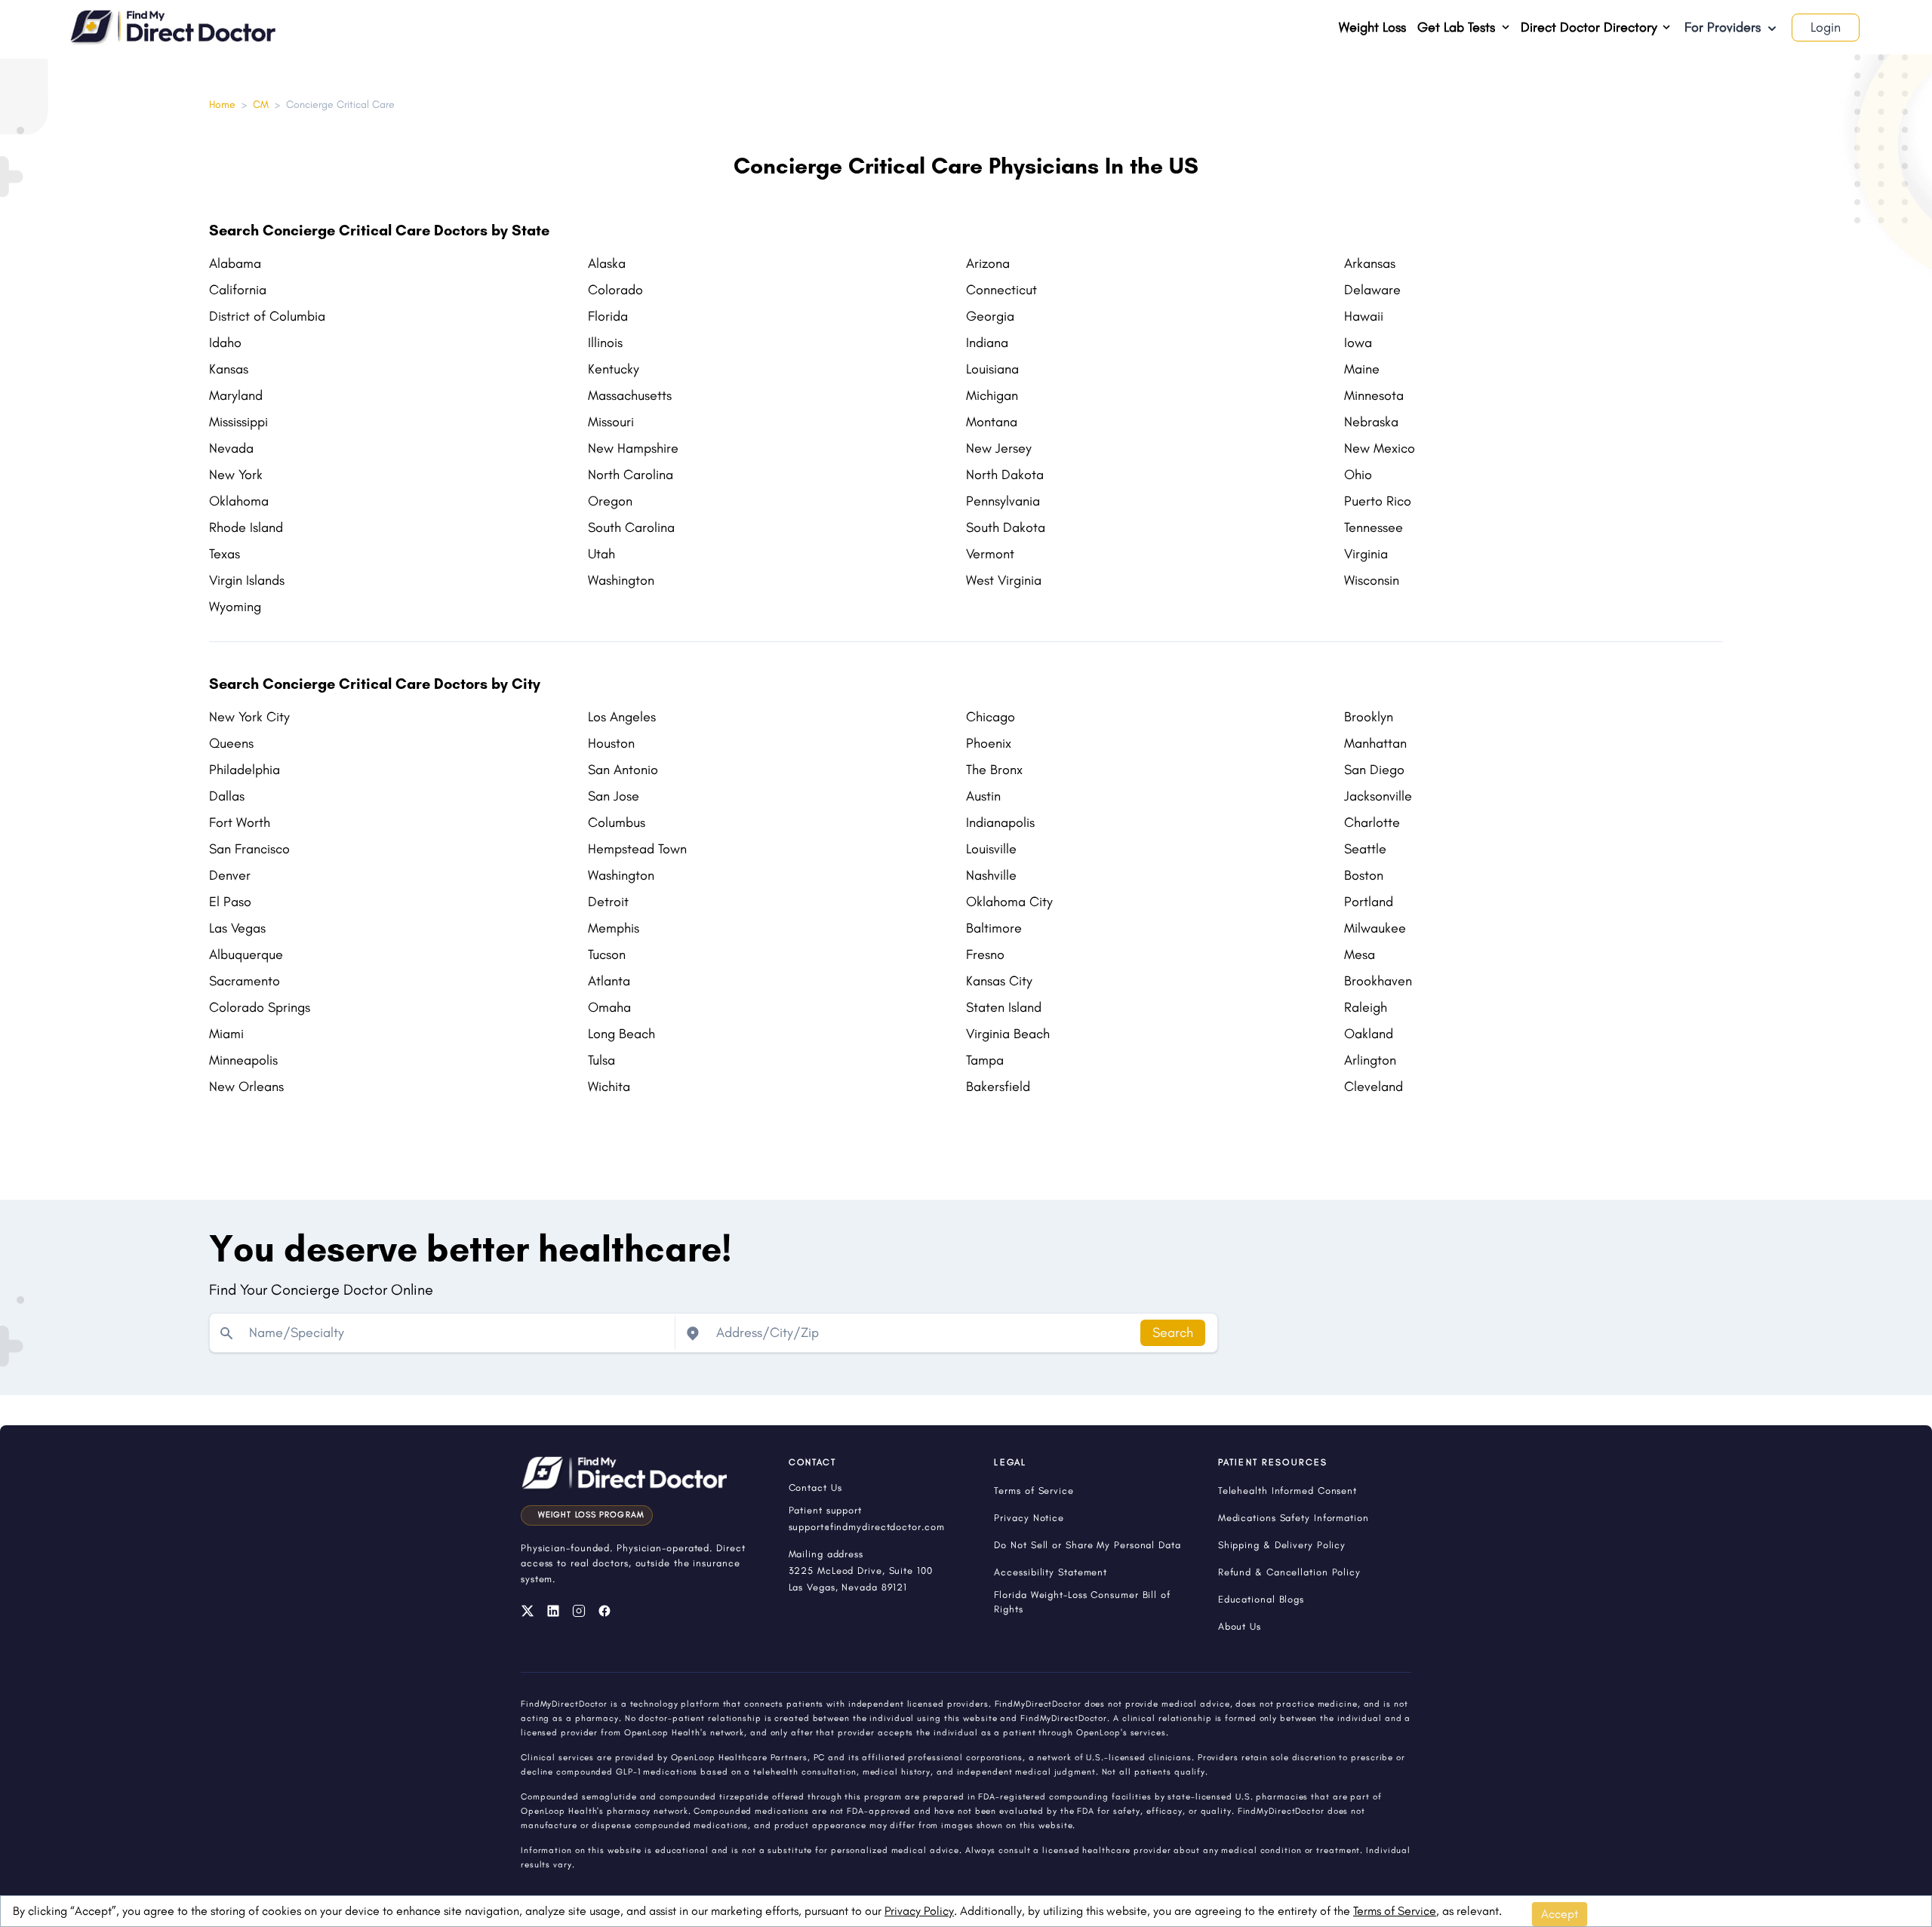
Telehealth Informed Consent (1287, 1491)
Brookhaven (1378, 981)
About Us (1240, 1626)
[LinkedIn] (553, 1611)
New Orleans (246, 1086)
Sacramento (245, 981)
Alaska (607, 263)
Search (1173, 1332)
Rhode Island (246, 527)
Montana (992, 422)
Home (222, 104)
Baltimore (994, 928)
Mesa (1360, 954)
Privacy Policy (919, 1911)
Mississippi (238, 422)
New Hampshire (633, 448)
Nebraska (1371, 422)
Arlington (1370, 1060)
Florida (608, 316)
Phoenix (989, 743)
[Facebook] (605, 1611)
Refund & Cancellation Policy (1289, 1572)
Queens (231, 743)
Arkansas (1370, 263)
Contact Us (815, 1488)
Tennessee (1374, 527)
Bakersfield (998, 1086)
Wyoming (235, 607)
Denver (230, 875)
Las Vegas (237, 928)
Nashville (991, 875)
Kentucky (614, 369)
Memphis (614, 928)
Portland (1369, 902)
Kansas (229, 369)
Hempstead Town (637, 849)
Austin (983, 796)
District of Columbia (267, 316)
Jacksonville (1378, 796)
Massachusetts (630, 395)
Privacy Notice (1029, 1518)
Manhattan (1375, 743)
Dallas (227, 796)
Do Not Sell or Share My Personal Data (1087, 1545)
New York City (249, 717)
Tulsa (601, 1060)
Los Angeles (622, 717)
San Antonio (623, 770)
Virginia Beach (1008, 1034)
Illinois (605, 343)
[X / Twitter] (528, 1611)
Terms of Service (1395, 1911)
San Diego (1374, 770)
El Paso (230, 902)
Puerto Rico (1378, 501)
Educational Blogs (1261, 1599)
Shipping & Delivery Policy (1282, 1545)
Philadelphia (245, 770)
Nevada (231, 448)
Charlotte (1372, 822)
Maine (1362, 369)
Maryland (236, 395)
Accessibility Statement (1051, 1572)
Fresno (985, 954)
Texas (225, 554)
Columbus (617, 822)
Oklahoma (239, 501)
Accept (1560, 1914)
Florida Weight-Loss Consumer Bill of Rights (1082, 1602)
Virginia (1366, 554)
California (238, 290)
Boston (1364, 875)
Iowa (1358, 343)
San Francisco (249, 849)
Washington (621, 580)
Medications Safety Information (1294, 1518)
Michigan (992, 395)
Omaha (609, 1007)
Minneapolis (243, 1060)
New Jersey (999, 448)
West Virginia (1004, 580)
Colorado (615, 290)
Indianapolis (1000, 822)
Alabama (235, 263)
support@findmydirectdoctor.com (867, 1527)
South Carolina (631, 527)
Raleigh (1366, 1007)
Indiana (987, 343)
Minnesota (1374, 395)
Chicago (991, 717)
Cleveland (1374, 1086)
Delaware (1372, 290)
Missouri (611, 422)
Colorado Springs (260, 1007)
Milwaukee (1375, 928)
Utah (601, 554)
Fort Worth (240, 822)
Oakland (1369, 1034)
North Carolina (631, 475)
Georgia (990, 316)
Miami (226, 1034)
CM (261, 104)
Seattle (1365, 849)
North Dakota (1005, 475)
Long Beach (621, 1034)
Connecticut (1001, 290)
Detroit (608, 902)
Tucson (607, 954)
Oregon (610, 501)
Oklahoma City (1009, 902)
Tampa (985, 1060)
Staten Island (1004, 1007)
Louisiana (992, 369)
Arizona (988, 263)
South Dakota (1006, 527)
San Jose (614, 796)
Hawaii (1364, 316)
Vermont (990, 554)
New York (236, 475)
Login (1826, 27)
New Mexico (1380, 448)
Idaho (225, 343)
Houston (611, 743)
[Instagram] (579, 1611)
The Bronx (994, 770)
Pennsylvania (1003, 501)
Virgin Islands (247, 580)
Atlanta (609, 981)
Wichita (609, 1086)
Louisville (991, 849)
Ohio (1358, 475)
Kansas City (999, 981)
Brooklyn (1369, 717)
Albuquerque (246, 954)
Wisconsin (1372, 580)
